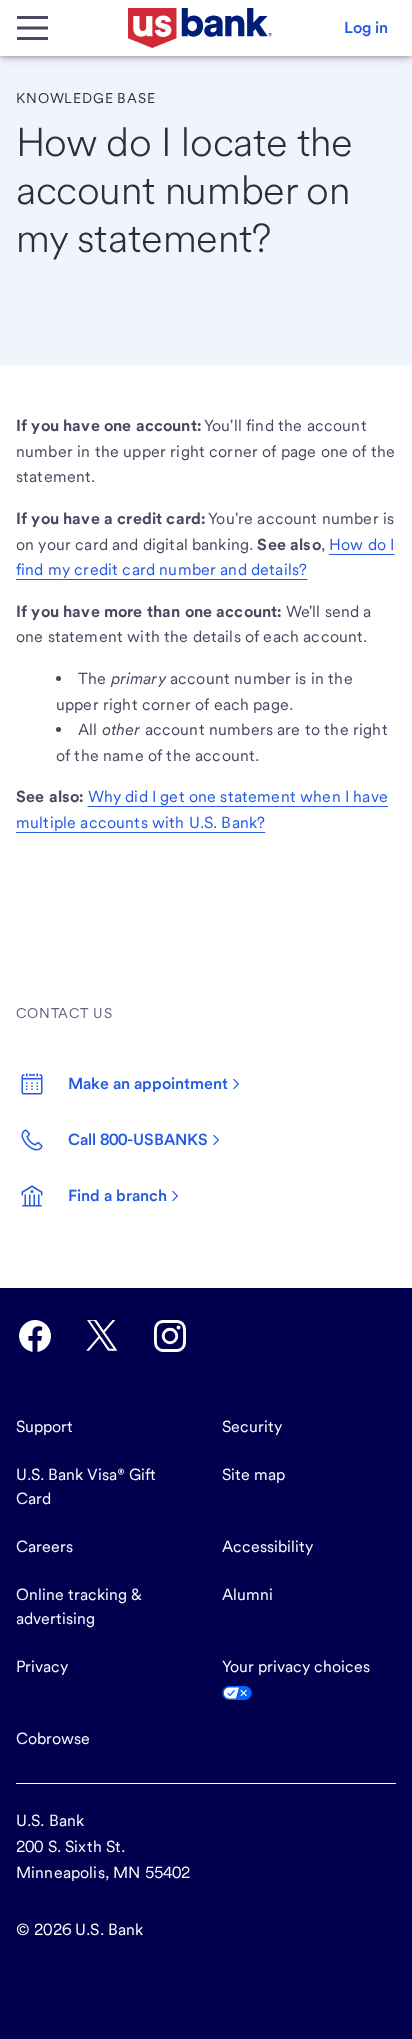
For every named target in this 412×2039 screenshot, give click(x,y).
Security (252, 1426)
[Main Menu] (32, 28)
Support (44, 1426)
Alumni (247, 1594)
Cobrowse (53, 1738)
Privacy (42, 1666)
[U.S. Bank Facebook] (35, 1336)
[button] (366, 28)
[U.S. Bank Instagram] (170, 1336)
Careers (44, 1546)
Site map (253, 1474)
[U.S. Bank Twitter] (102, 1336)
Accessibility (267, 1546)
